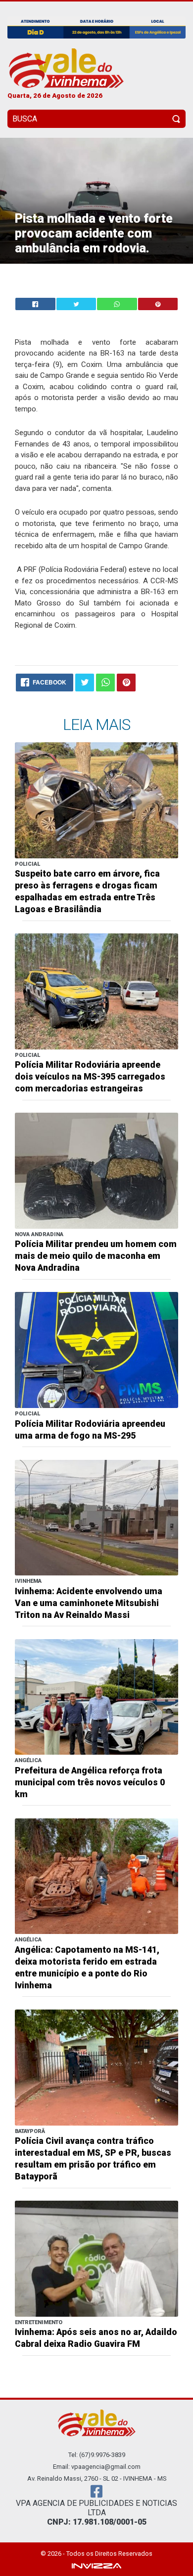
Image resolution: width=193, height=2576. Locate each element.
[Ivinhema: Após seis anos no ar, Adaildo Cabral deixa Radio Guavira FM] (96, 2258)
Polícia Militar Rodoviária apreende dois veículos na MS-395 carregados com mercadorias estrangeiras (90, 1077)
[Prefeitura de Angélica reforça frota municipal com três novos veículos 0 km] (96, 1696)
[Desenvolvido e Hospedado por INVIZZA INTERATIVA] (96, 2565)
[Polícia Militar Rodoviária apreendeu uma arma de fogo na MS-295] (96, 1349)
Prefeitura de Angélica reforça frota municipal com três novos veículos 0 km (90, 1782)
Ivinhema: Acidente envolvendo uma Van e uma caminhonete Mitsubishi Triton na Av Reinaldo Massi (89, 1603)
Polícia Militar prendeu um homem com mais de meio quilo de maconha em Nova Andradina (96, 1256)
